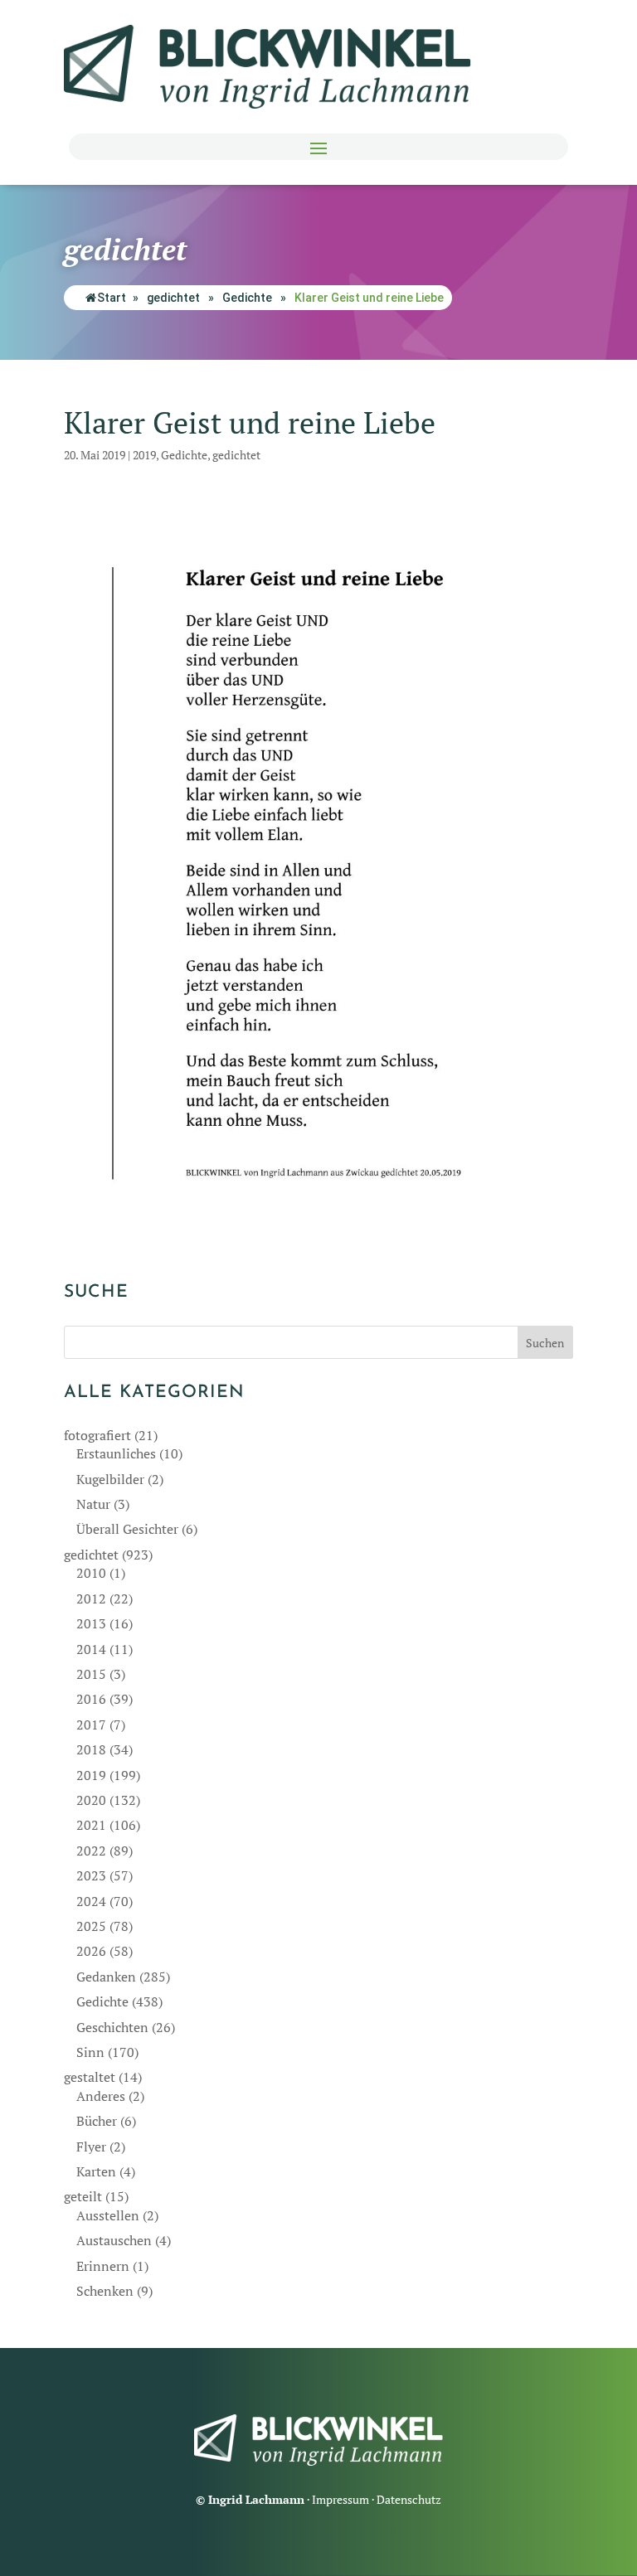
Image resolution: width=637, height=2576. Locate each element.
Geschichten (112, 2027)
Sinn (90, 2052)
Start (112, 298)
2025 (91, 1926)
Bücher (97, 2121)
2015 (91, 1674)
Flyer (91, 2147)
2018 (91, 1749)
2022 (91, 1851)
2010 (91, 1573)
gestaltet (90, 2077)
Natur (93, 1504)
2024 (91, 1901)
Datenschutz (409, 2499)
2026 (91, 1951)
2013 (91, 1623)
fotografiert (97, 1435)
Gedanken (106, 1977)
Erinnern (103, 2266)
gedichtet (173, 298)
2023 (91, 1875)
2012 (91, 1598)
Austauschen (114, 2240)
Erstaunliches (116, 1453)
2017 (91, 1725)
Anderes (101, 2096)
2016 (91, 1699)
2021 (91, 1825)
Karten (96, 2171)
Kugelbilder (110, 1479)
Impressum (340, 2499)
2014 (91, 1649)
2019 (144, 455)
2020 (91, 1800)
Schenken (105, 2291)
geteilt (83, 2196)
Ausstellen (108, 2215)
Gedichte (247, 298)
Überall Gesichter (127, 1529)
